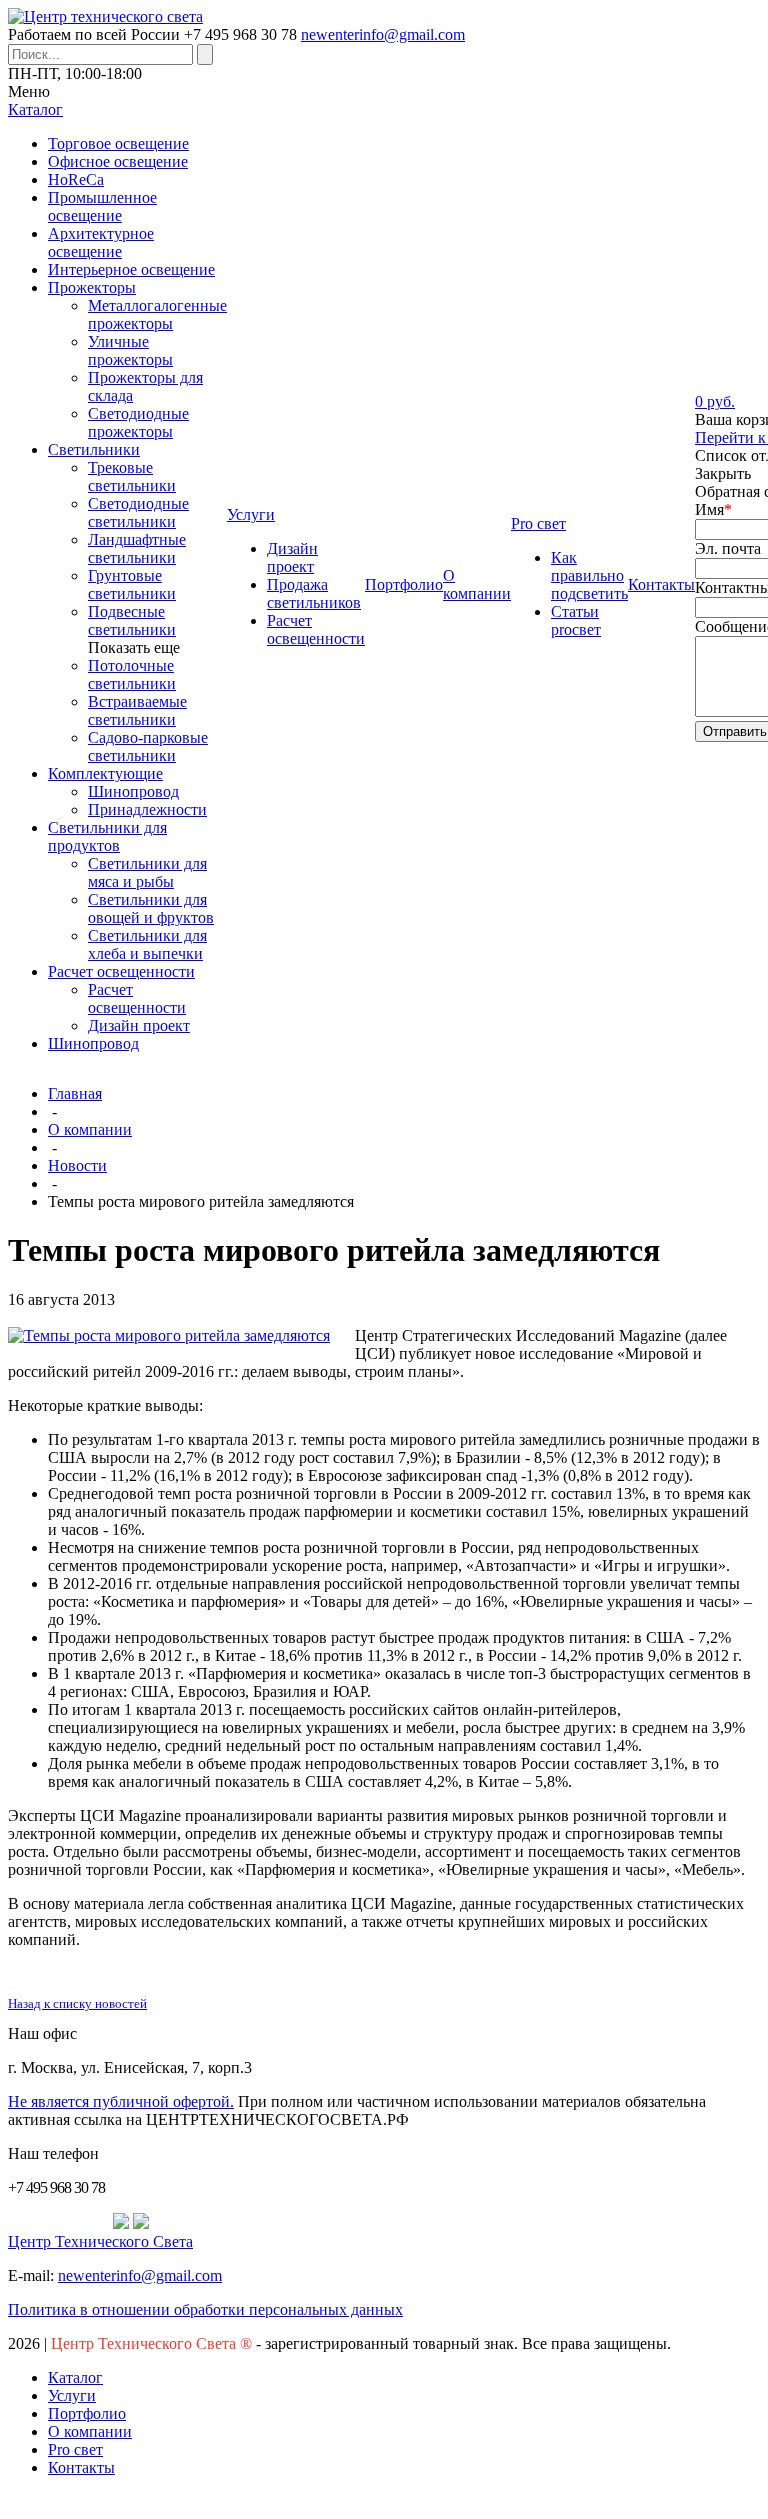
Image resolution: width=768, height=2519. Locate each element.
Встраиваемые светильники (137, 710)
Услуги (72, 2395)
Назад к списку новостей (77, 2003)
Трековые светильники (132, 476)
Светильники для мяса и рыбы (147, 872)
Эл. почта (728, 548)
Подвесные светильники (132, 620)
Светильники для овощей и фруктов (151, 908)
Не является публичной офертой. (121, 2101)
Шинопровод (133, 791)
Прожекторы (92, 287)
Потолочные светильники (132, 674)
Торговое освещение (118, 143)
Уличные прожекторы (130, 350)
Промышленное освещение (102, 206)
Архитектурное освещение (101, 242)
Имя (713, 509)
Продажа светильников (314, 593)
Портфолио (87, 2413)
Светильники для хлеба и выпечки (147, 944)
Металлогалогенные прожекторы (157, 314)
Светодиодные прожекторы (138, 422)
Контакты (81, 2467)
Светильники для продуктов (107, 836)
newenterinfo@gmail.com (383, 34)
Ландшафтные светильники (137, 548)
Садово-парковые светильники (148, 746)
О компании (90, 1129)
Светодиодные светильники (138, 512)
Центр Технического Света (100, 2241)
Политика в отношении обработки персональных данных (205, 2309)
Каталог (75, 2377)
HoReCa (76, 179)
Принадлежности (147, 809)
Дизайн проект (139, 1025)
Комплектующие (105, 773)
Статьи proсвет (576, 620)
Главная (75, 1093)
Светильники (94, 449)
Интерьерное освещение (131, 269)
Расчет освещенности (121, 971)
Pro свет (75, 2449)
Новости (77, 1165)
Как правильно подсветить (589, 575)
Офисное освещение (118, 161)
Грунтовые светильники (132, 584)
